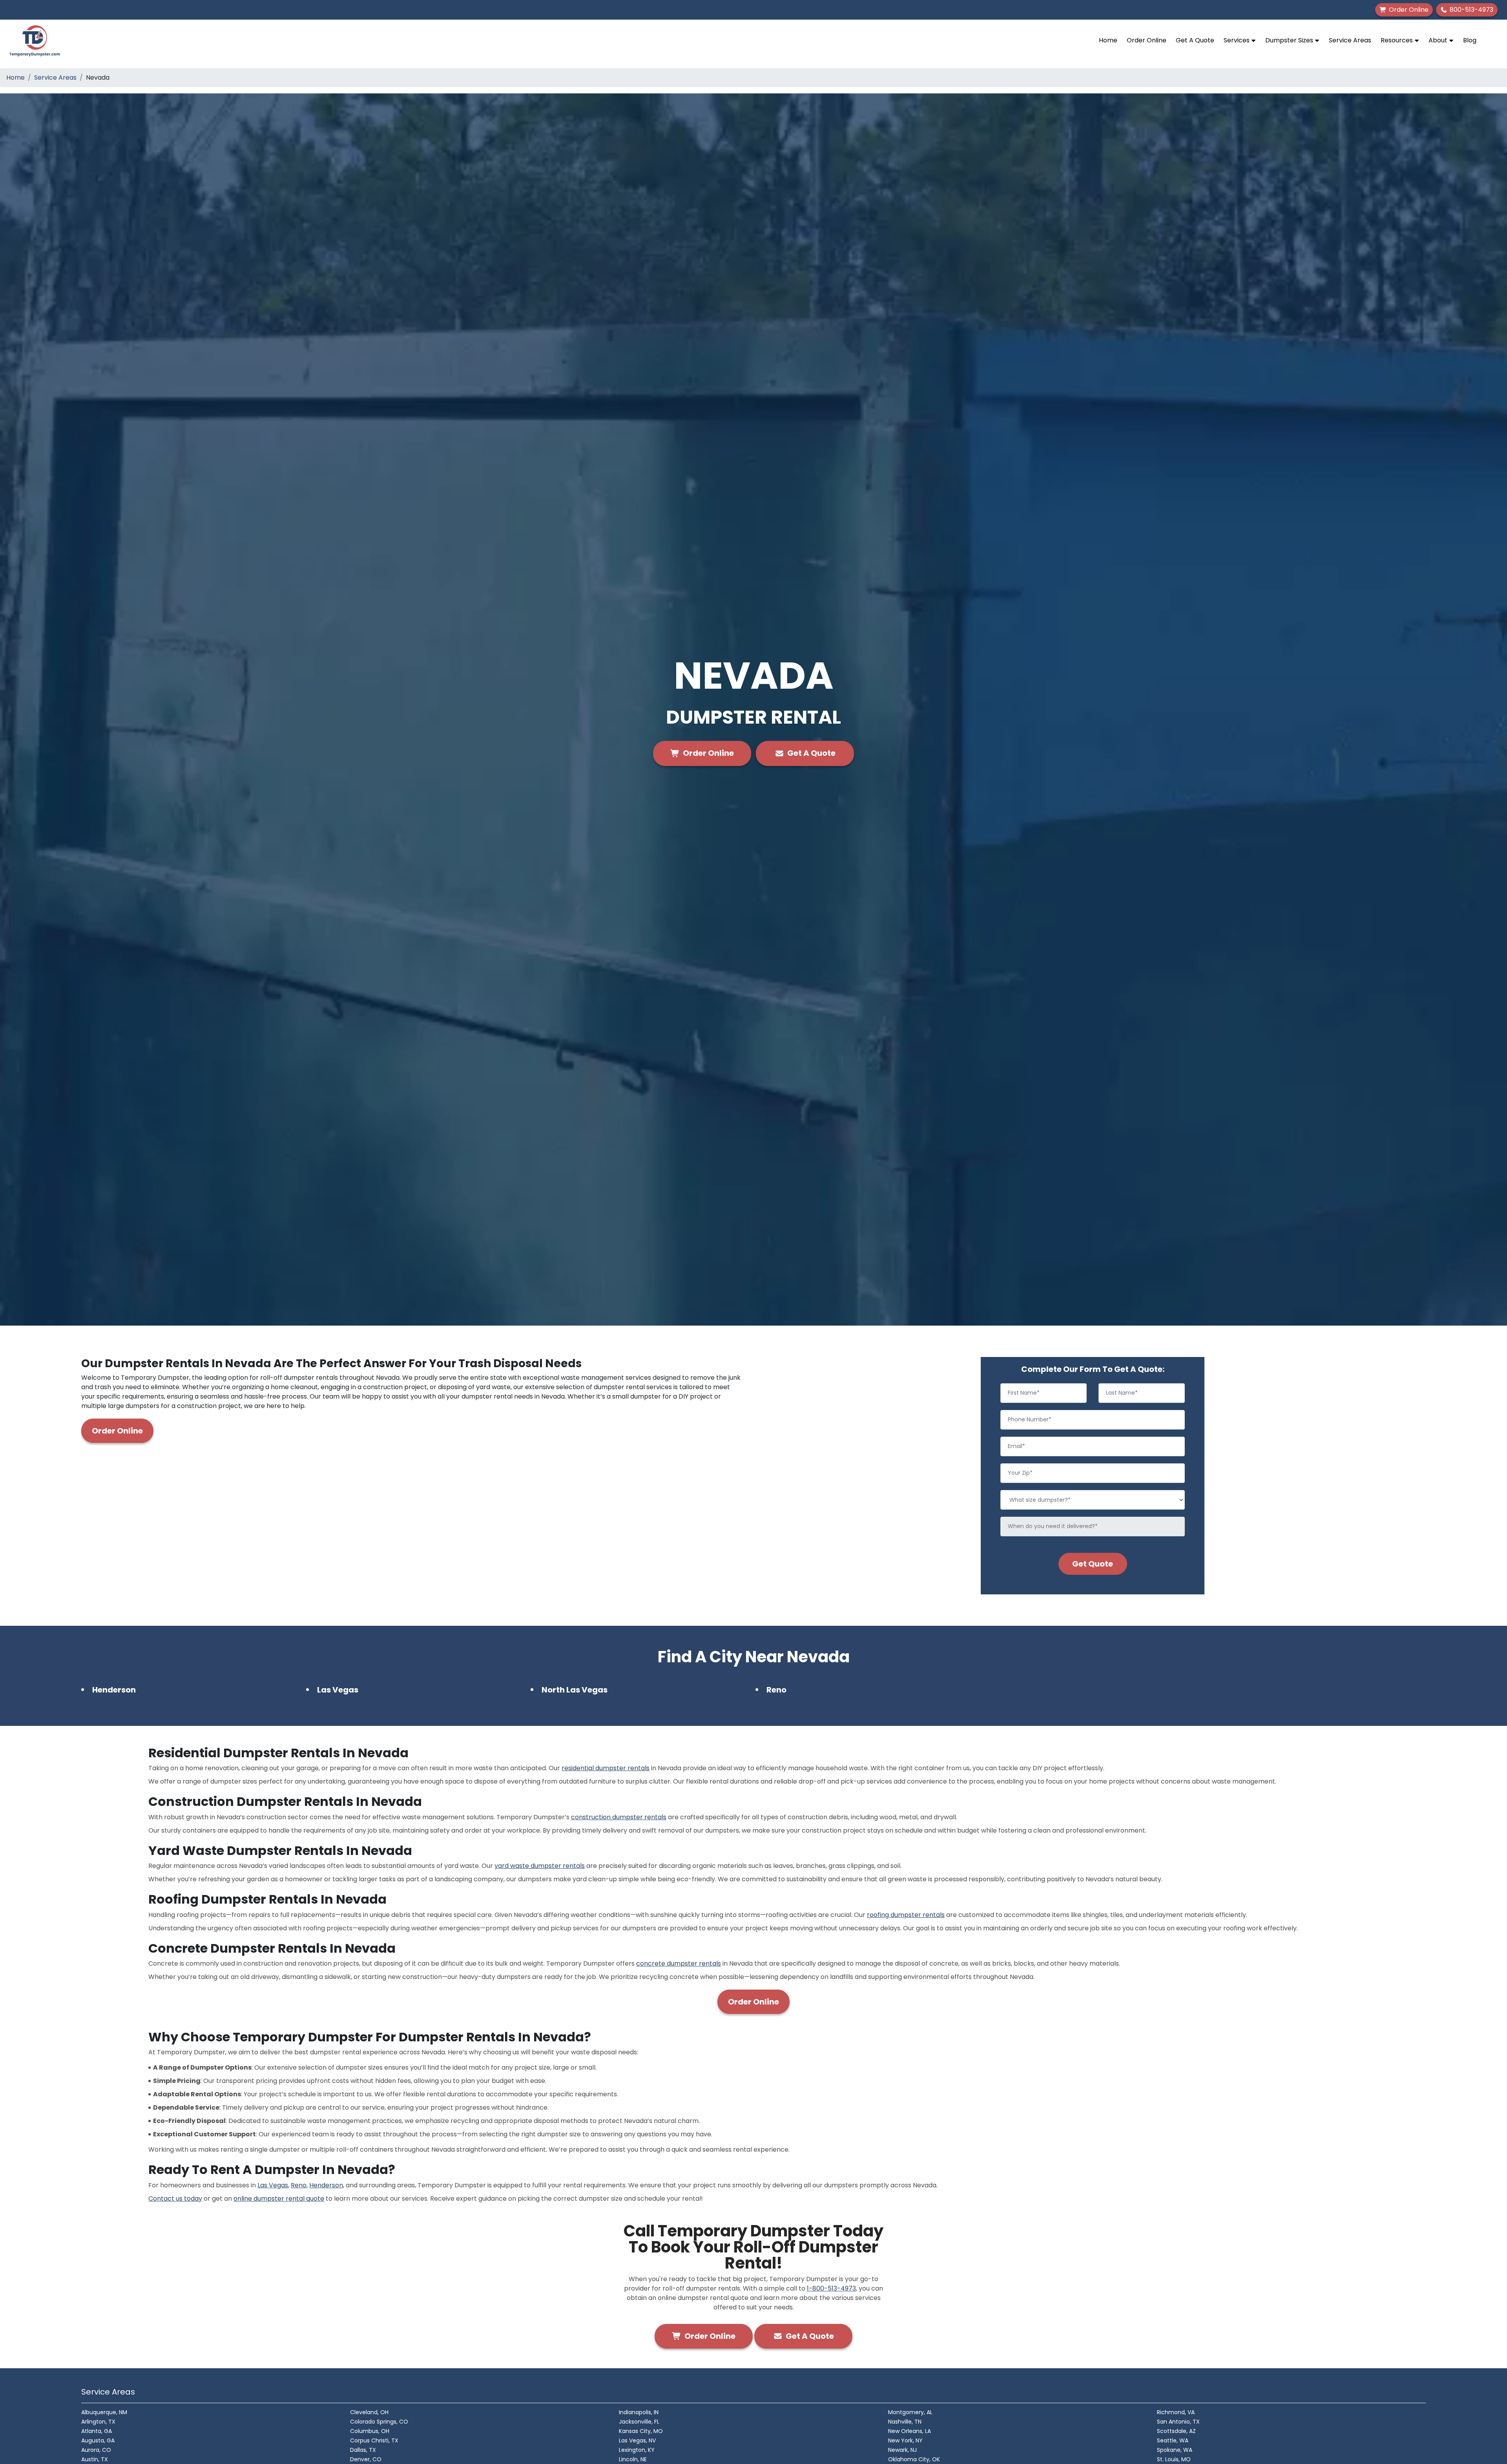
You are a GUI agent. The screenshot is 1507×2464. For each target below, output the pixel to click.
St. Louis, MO (1174, 2459)
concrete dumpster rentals (679, 1963)
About (1439, 40)
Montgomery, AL (910, 2412)
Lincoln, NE (633, 2459)
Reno (776, 1690)
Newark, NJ (902, 2450)
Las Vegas (338, 1690)
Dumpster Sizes (1290, 40)
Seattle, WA (1173, 2440)
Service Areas (1350, 40)
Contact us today (175, 2199)
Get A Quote (1195, 40)
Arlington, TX (98, 2422)
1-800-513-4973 (831, 2288)
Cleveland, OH (369, 2412)
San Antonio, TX (1178, 2422)
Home (1108, 40)
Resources (1398, 40)
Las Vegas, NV (637, 2440)
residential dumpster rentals (606, 1768)
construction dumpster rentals (619, 1817)
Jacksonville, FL (639, 2422)
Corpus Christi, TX (374, 2440)
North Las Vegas (575, 1690)
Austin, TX (95, 2459)
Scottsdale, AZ (1176, 2431)
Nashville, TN (905, 2422)
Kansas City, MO (641, 2431)
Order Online (1147, 40)
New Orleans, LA (909, 2431)
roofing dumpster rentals (906, 1915)
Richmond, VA (1176, 2412)
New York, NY (905, 2440)
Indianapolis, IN (639, 2412)
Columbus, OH (370, 2431)
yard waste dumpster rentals (540, 1866)
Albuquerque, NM (104, 2412)
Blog (1470, 40)
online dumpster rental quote (279, 2199)
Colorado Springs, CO (379, 2422)
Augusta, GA (98, 2440)
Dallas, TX (363, 2450)
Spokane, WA (1175, 2450)
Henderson (114, 1690)
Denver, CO (366, 2459)
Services (1237, 40)
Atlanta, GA (97, 2431)
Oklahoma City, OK (914, 2459)
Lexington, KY (637, 2450)
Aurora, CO (96, 2450)
